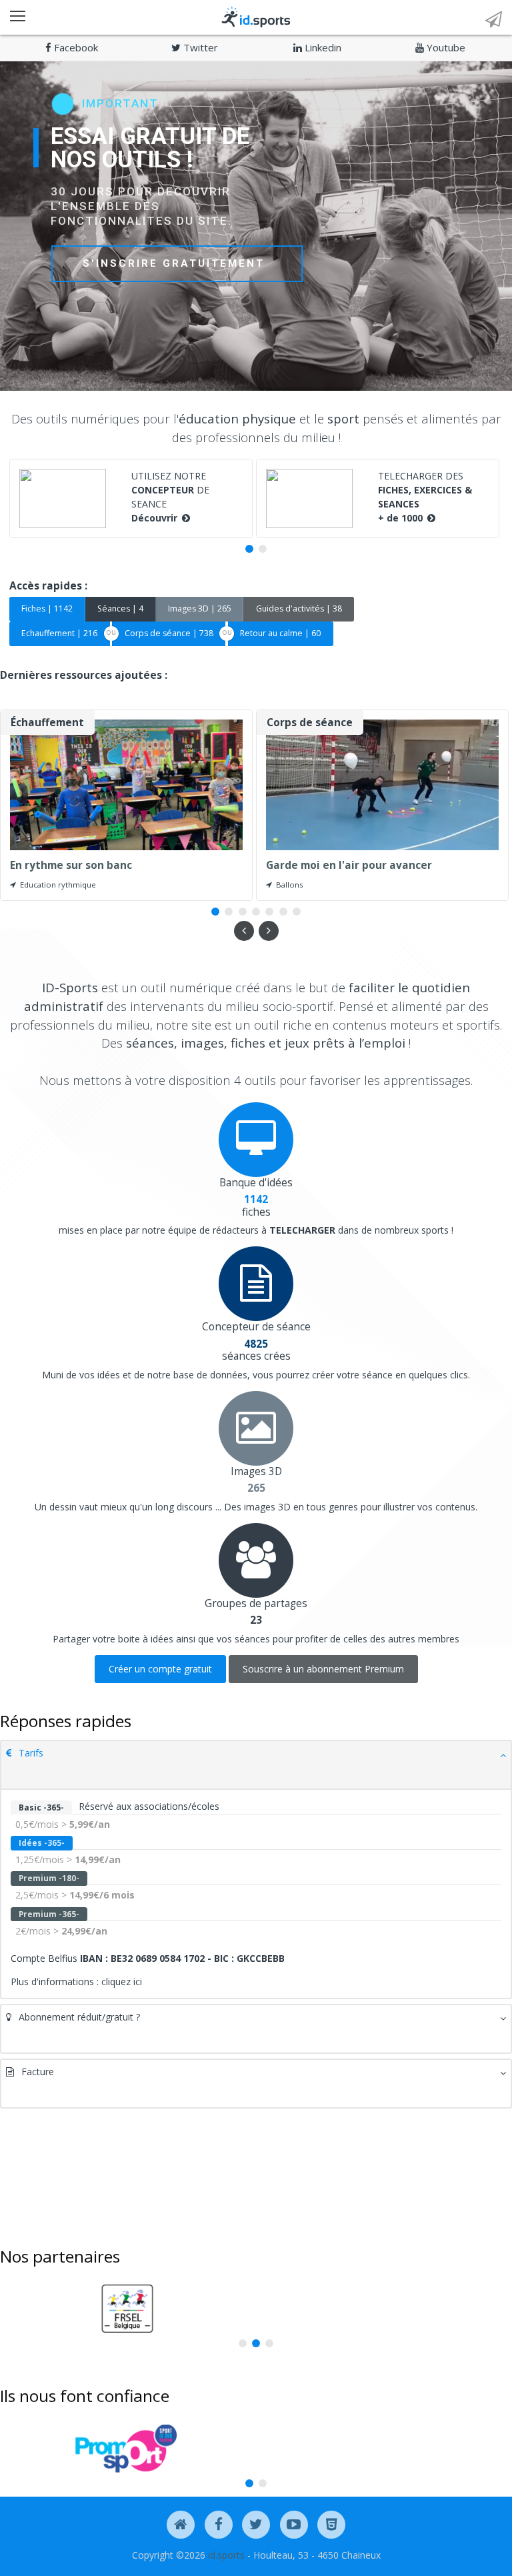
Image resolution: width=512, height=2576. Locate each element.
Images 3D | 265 (200, 608)
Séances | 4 (120, 608)
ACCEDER (112, 261)
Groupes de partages (256, 1603)
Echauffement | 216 (59, 633)
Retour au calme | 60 (280, 633)
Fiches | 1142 (47, 608)
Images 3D (256, 1471)
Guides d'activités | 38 (299, 608)
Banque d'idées (256, 1183)
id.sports (226, 2555)
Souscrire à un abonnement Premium (323, 1669)
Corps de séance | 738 (169, 633)
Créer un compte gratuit (160, 1669)
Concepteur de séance (256, 1327)
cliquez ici (122, 1982)
